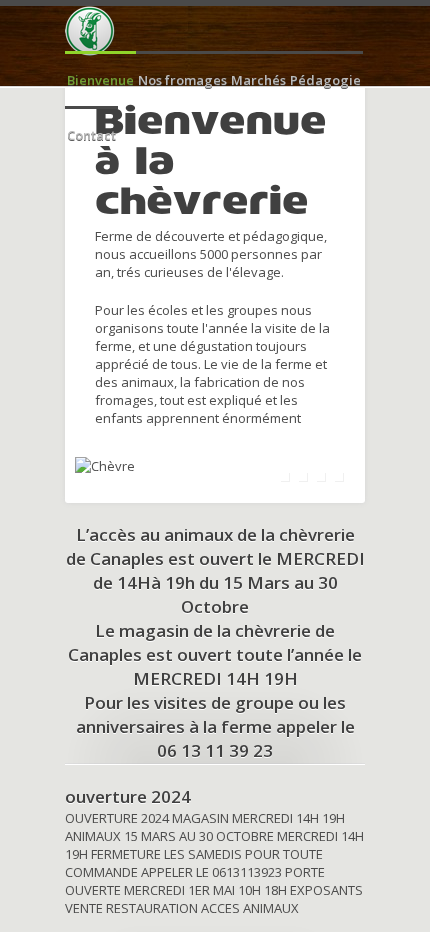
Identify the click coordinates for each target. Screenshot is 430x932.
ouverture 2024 (128, 796)
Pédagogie (325, 80)
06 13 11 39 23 (215, 750)
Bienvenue (100, 80)
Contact (91, 135)
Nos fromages (182, 80)
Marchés (258, 80)
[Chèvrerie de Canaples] (90, 31)
